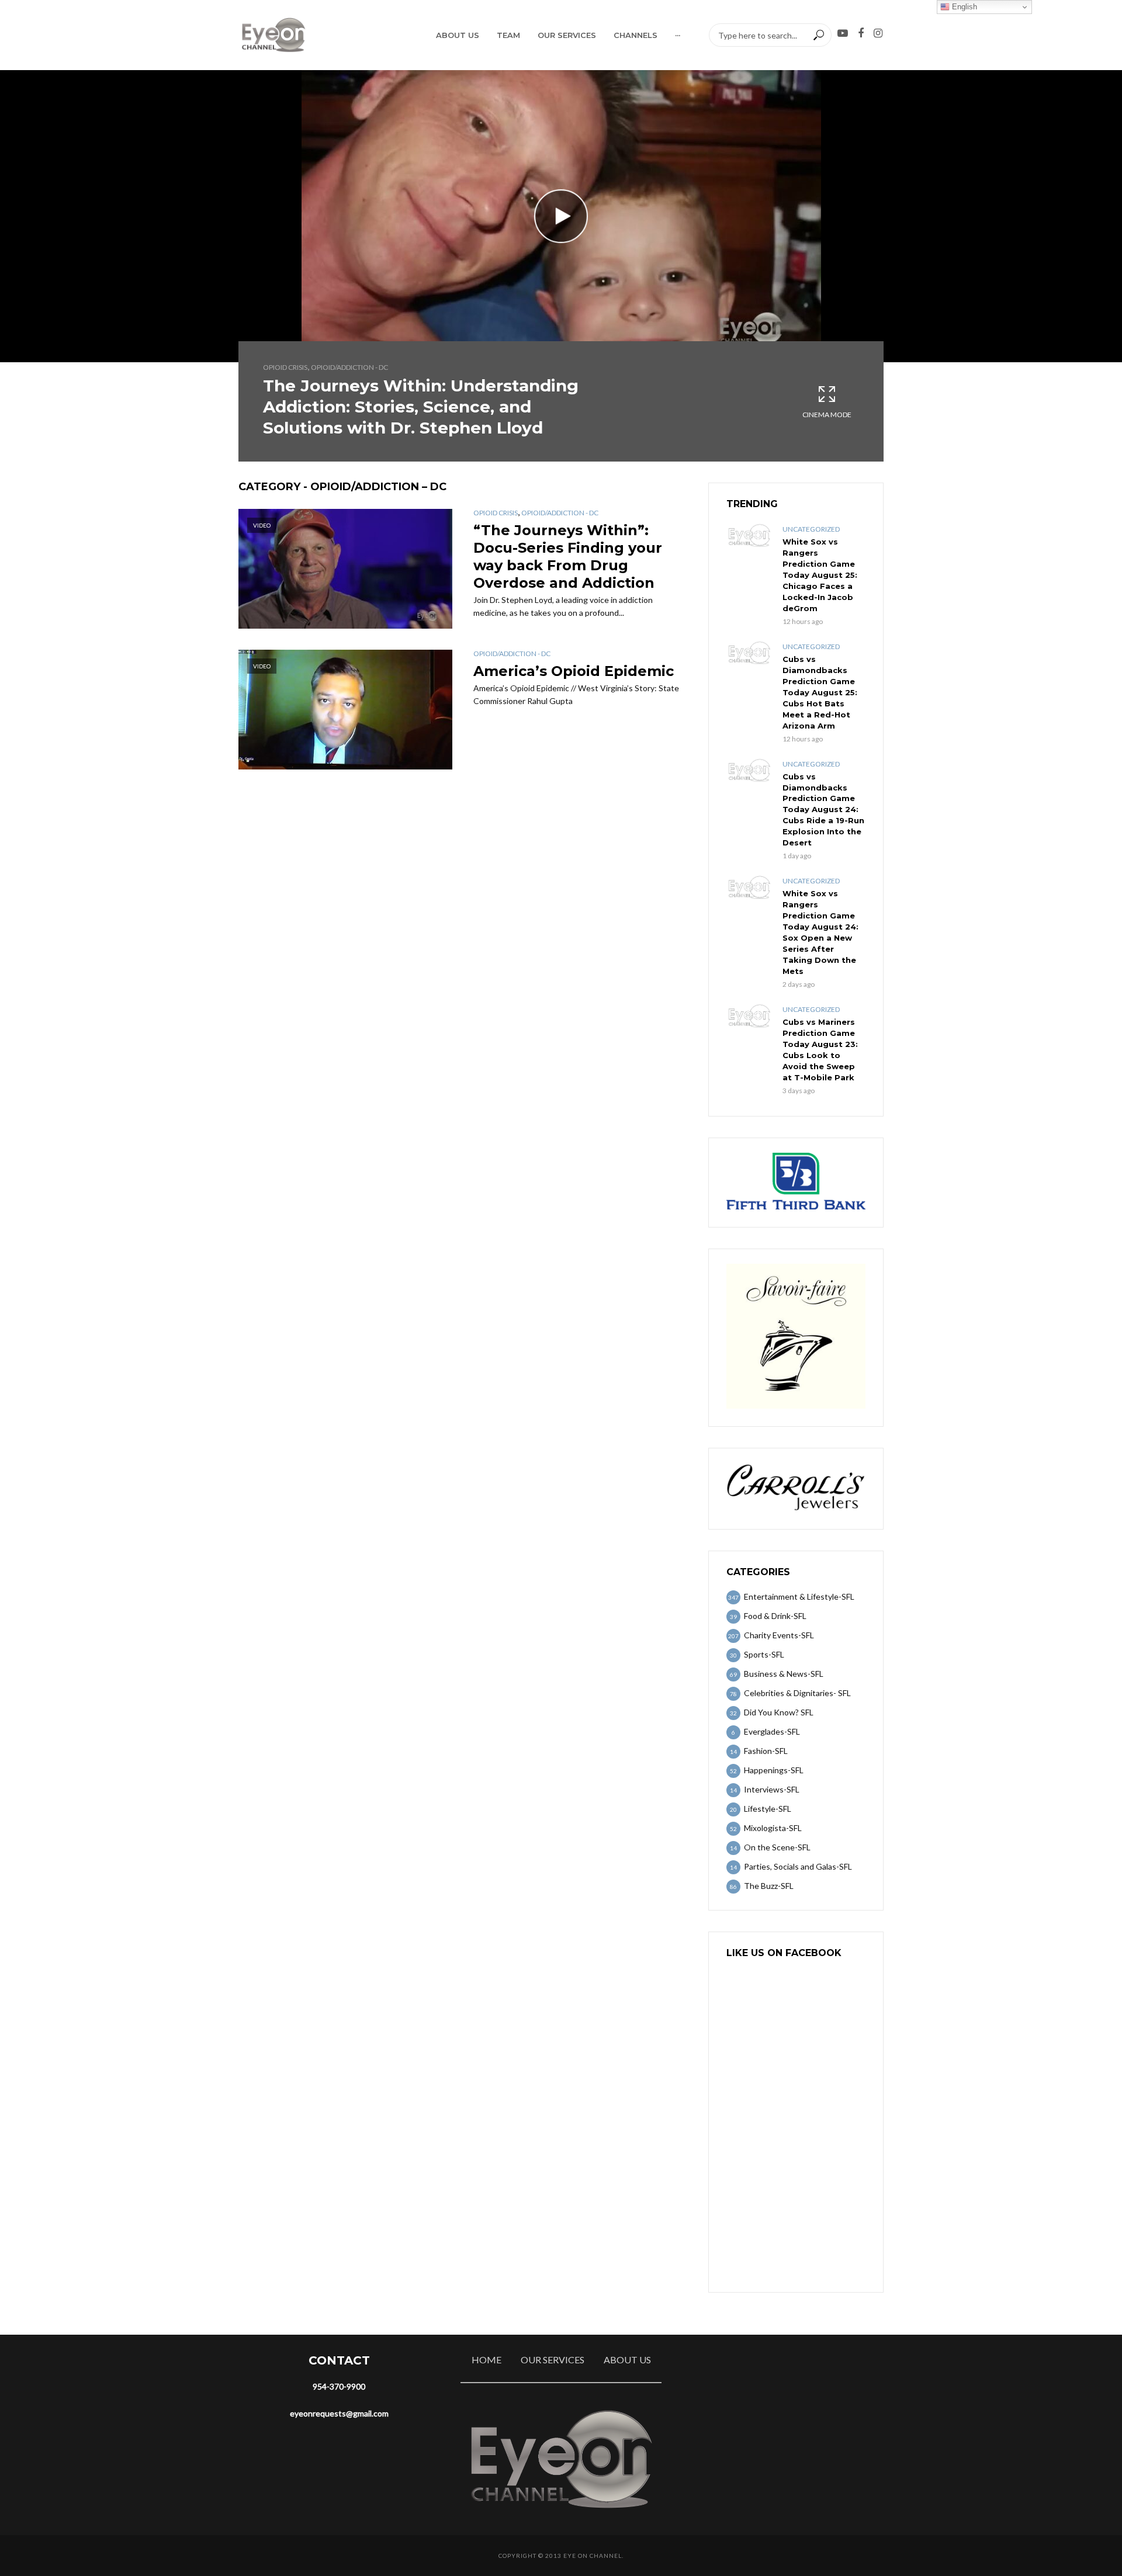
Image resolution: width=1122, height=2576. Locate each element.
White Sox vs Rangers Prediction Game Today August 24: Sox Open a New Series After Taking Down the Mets (820, 932)
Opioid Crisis (285, 367)
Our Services (567, 35)
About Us (458, 35)
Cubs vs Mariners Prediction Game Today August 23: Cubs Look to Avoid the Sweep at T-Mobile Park (820, 1050)
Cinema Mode (827, 415)
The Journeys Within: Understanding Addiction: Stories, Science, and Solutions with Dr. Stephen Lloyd (421, 407)
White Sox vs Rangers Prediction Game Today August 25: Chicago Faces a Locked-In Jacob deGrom (820, 575)
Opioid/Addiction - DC (349, 367)
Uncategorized (811, 529)
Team (508, 35)
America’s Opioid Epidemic (574, 671)
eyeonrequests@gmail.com (339, 2413)
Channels (636, 35)
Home (486, 2360)
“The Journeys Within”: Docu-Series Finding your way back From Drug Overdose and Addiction (568, 557)
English (963, 7)
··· (678, 35)
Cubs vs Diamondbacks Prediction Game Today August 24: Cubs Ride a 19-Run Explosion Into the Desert (823, 810)
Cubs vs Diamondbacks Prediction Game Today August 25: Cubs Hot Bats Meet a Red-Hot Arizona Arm (820, 692)
